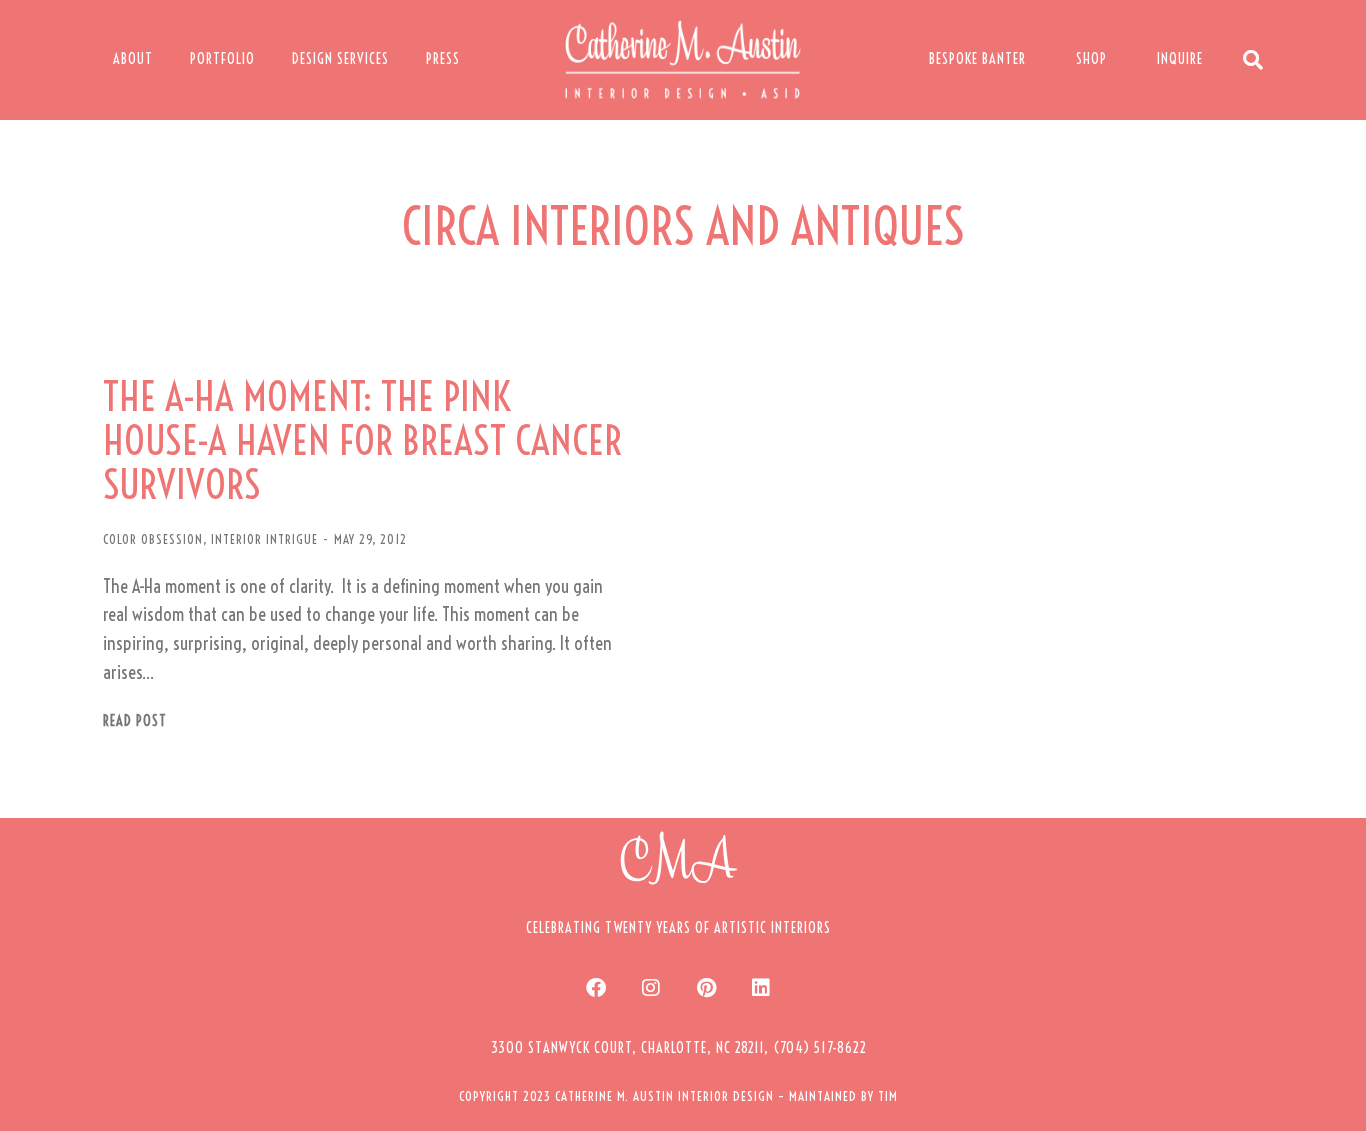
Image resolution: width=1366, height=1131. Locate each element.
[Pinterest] (706, 988)
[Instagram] (651, 988)
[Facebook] (596, 988)
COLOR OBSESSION (153, 539)
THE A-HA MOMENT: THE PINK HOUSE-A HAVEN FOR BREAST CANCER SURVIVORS (362, 441)
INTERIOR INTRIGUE (264, 539)
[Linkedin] (761, 988)
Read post (135, 721)
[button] (679, 1048)
